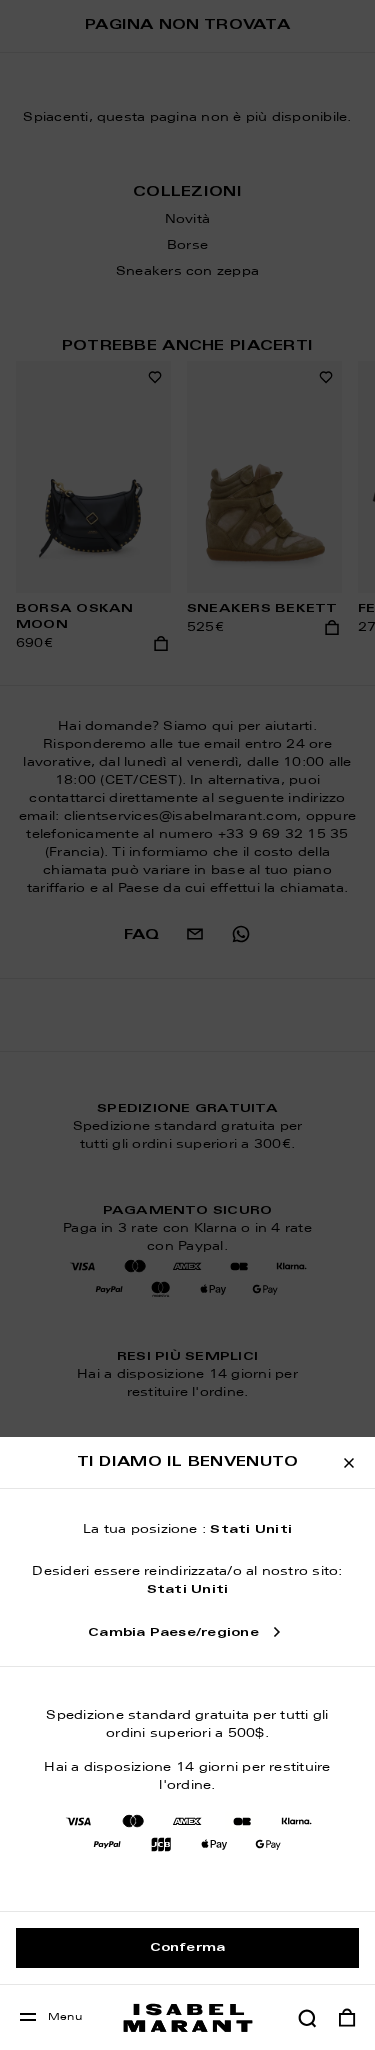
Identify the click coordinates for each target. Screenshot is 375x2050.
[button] (307, 2018)
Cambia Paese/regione (173, 1633)
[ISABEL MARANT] (188, 2017)
